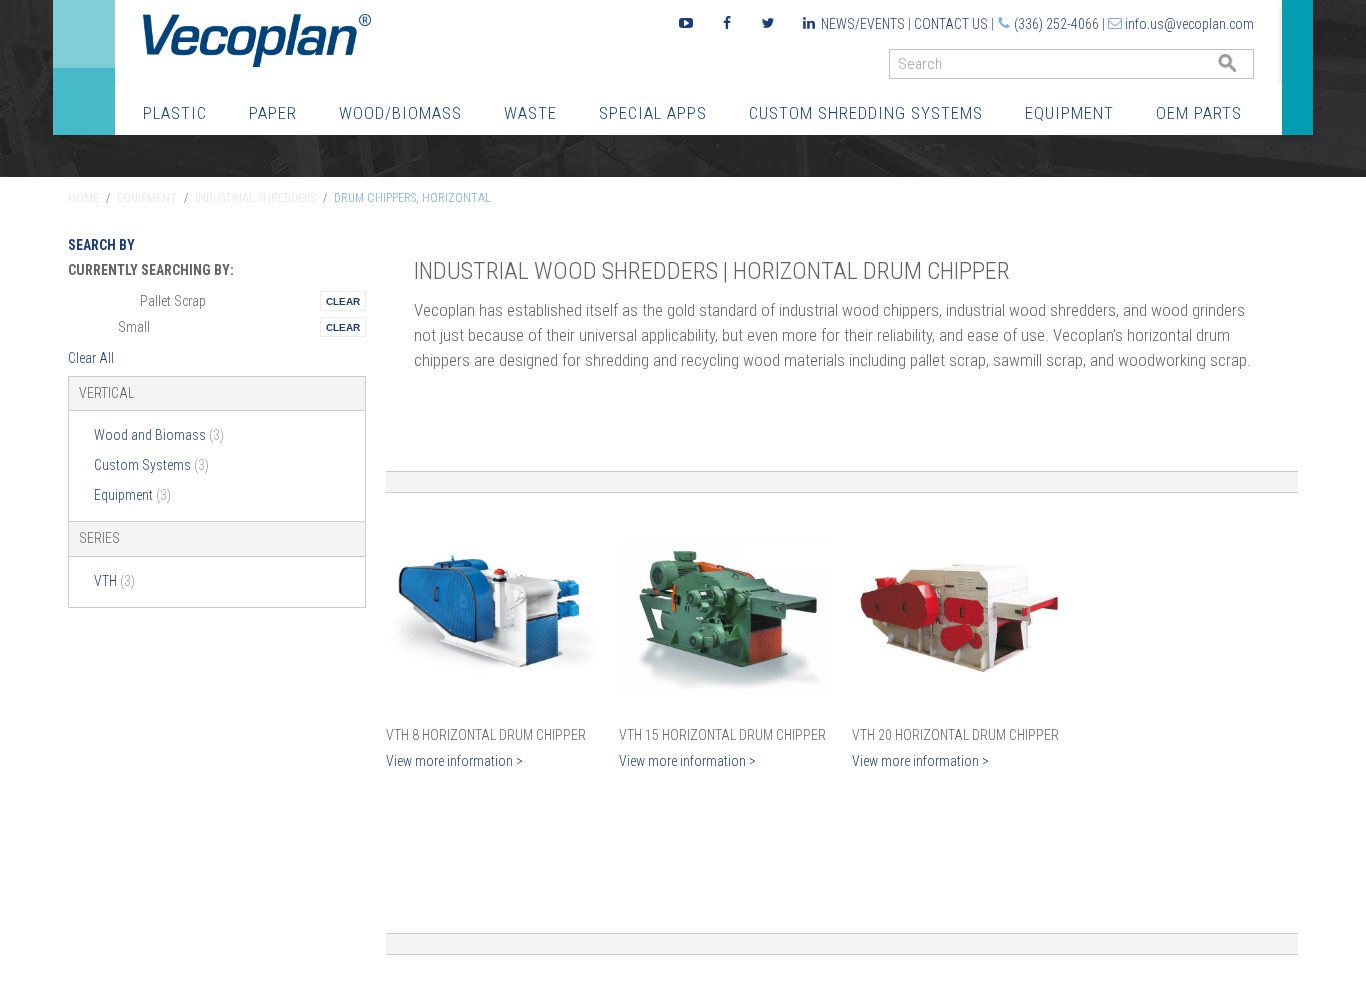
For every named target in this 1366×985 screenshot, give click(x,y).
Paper (273, 113)
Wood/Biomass (400, 113)
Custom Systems (151, 465)
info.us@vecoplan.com (1189, 24)
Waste (530, 113)
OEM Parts (1199, 113)
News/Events (863, 24)
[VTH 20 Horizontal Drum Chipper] (958, 614)
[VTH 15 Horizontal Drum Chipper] (725, 614)
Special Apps (653, 113)
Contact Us (951, 24)
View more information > (454, 761)
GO (1246, 68)
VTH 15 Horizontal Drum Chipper (722, 735)
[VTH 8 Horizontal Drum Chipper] (492, 614)
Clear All (91, 358)
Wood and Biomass (159, 435)
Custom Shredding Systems (866, 113)
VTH (114, 581)
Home (83, 198)
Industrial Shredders (255, 198)
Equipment (1069, 113)
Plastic (175, 113)
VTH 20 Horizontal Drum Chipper (955, 735)
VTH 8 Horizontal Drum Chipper (486, 735)
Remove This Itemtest (343, 301)
